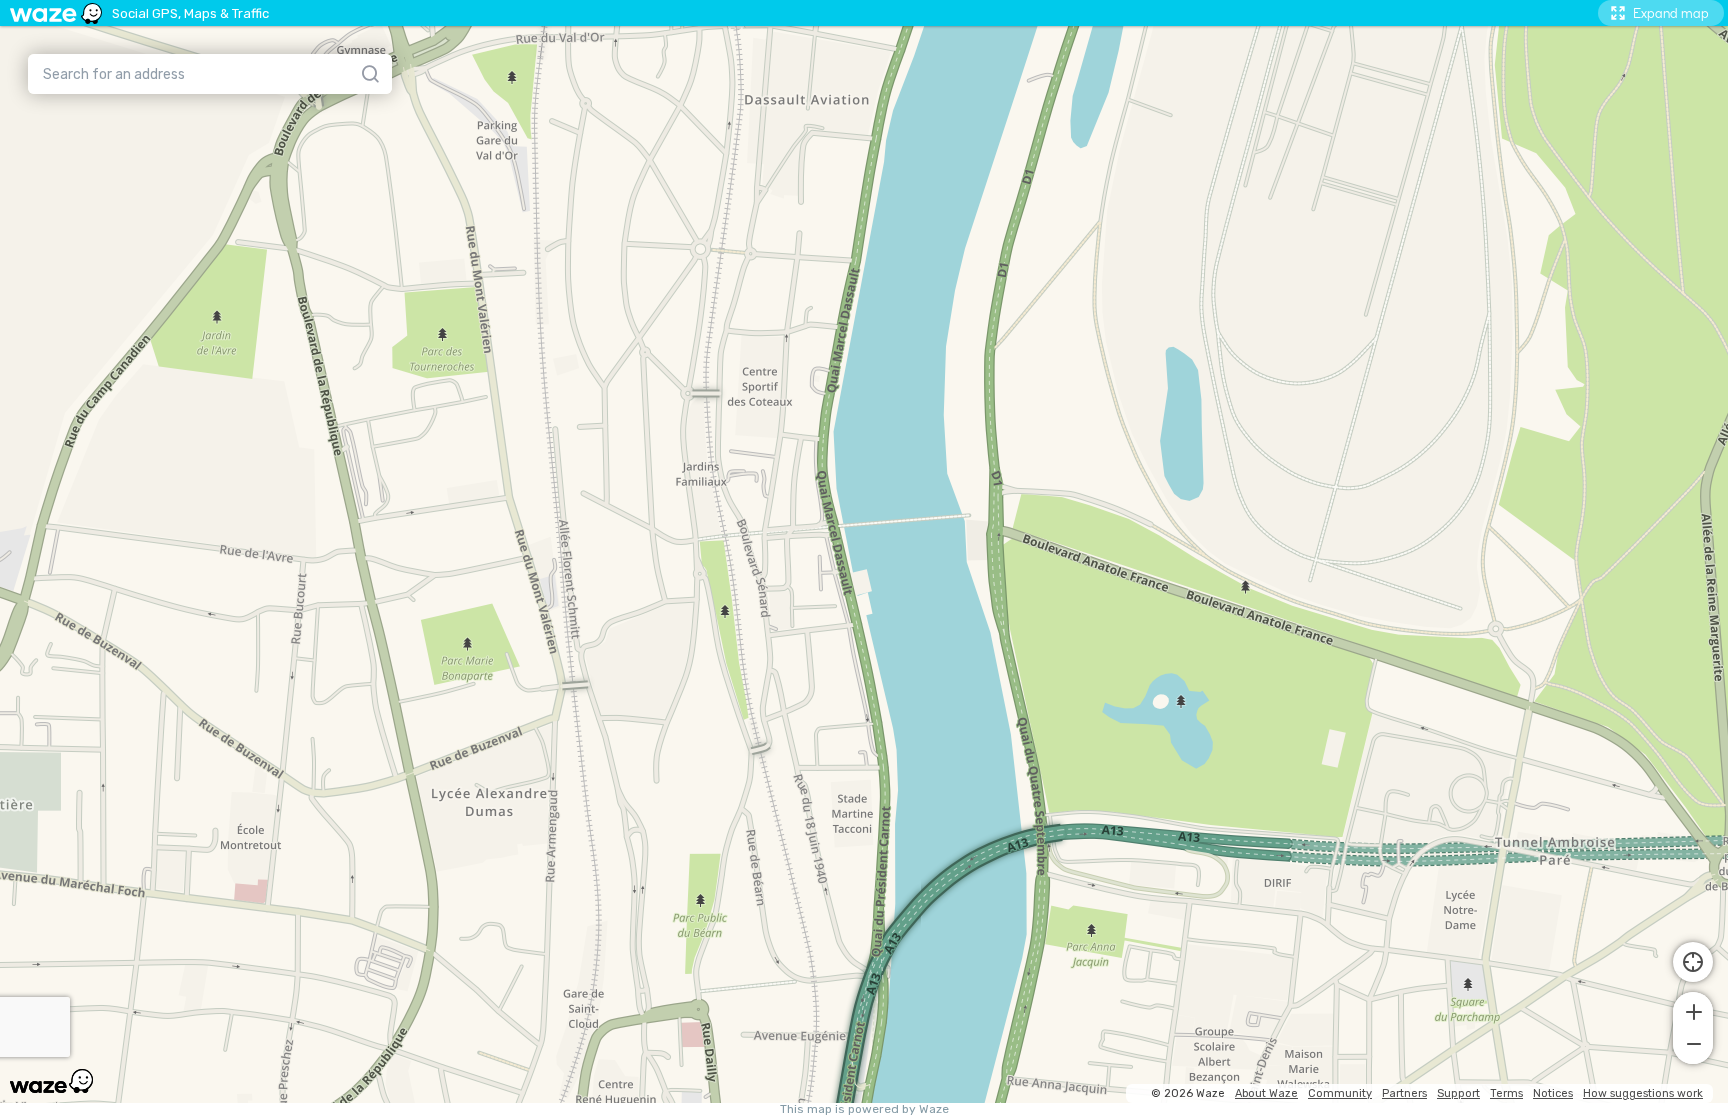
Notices (1553, 1093)
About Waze (1266, 1093)
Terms (1506, 1093)
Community (1340, 1093)
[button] (1693, 1010)
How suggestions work (1643, 1093)
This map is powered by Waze (864, 1109)
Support (1458, 1093)
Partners (1404, 1093)
